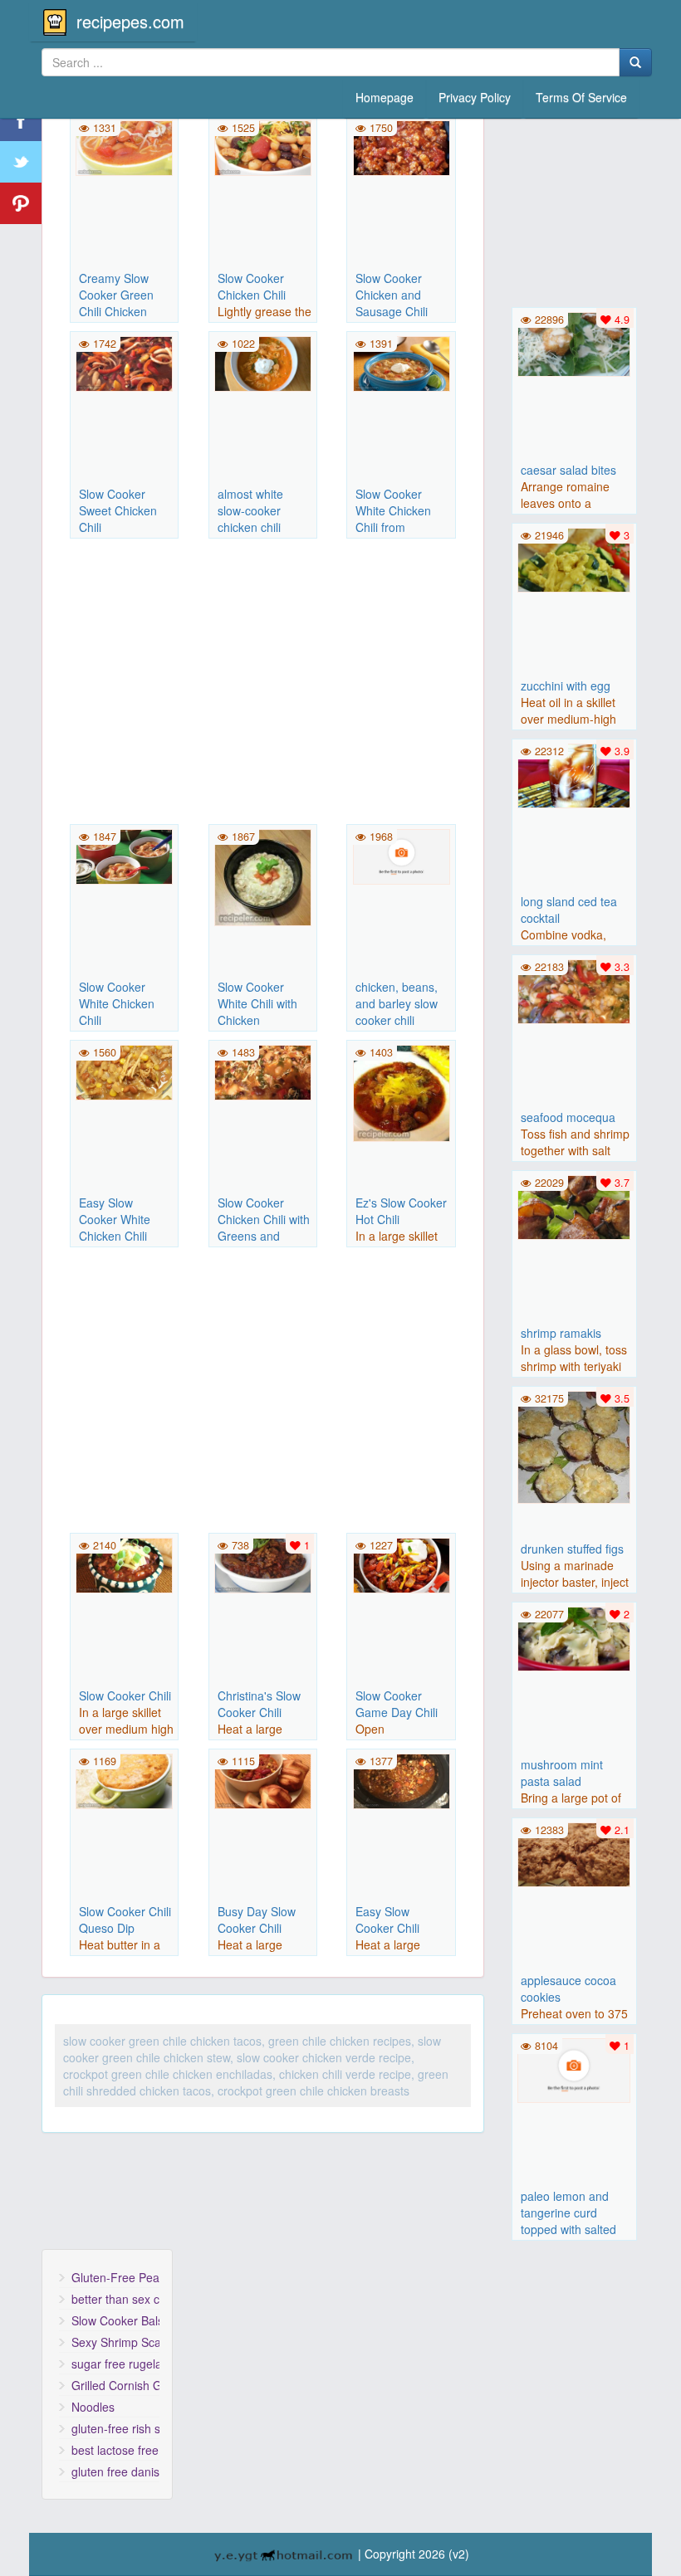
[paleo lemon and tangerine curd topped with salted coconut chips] (574, 2068)
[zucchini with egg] (574, 558)
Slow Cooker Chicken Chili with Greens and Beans (264, 1227)
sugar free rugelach (115, 2364)
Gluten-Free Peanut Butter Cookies (115, 2277)
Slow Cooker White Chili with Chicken (257, 1003)
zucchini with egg (566, 685)
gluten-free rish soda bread (115, 2428)
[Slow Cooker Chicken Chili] (263, 146)
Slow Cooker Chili (125, 1695)
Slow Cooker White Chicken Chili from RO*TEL (393, 519)
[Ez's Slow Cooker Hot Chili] (401, 1091)
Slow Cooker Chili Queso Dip (125, 1920)
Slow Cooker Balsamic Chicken (115, 2320)
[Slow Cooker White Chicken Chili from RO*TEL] (401, 362)
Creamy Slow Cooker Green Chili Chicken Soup (116, 303)
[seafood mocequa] (574, 989)
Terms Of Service (581, 97)
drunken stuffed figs (572, 1549)
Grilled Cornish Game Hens (115, 2385)
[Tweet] (21, 162)
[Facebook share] (21, 120)
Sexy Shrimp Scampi (115, 2342)
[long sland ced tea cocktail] (574, 773)
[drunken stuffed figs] (574, 1446)
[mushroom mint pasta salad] (574, 1637)
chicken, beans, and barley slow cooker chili (397, 1003)
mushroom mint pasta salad (562, 1773)
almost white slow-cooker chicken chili (250, 510)
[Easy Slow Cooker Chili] (401, 1779)
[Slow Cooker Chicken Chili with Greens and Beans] (263, 1071)
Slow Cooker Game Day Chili (397, 1704)
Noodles (93, 2407)
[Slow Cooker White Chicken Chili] (124, 855)
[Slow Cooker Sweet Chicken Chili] (124, 362)
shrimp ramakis (561, 1333)
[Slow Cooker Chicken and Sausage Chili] (401, 146)
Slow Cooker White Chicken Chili (117, 1003)
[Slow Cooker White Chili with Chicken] (263, 876)
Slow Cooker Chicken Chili (252, 286)
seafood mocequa (568, 1117)
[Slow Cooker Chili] (124, 1564)
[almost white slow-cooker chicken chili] (263, 362)
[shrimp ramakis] (574, 1205)
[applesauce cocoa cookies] (574, 1852)
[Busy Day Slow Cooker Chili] (263, 1779)
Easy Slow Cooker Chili (387, 1920)
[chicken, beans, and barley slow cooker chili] (401, 855)
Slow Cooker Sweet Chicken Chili (118, 510)
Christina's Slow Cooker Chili (259, 1704)
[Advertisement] (263, 684)
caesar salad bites (568, 470)
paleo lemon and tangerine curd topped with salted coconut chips (568, 2221)
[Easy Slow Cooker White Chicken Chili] (124, 1071)
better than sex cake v (115, 2299)
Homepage (385, 97)
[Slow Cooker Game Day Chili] (401, 1564)
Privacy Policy (475, 97)
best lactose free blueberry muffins (115, 2450)
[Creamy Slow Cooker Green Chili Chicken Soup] (124, 146)
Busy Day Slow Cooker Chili (257, 1920)
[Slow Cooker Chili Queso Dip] (124, 1779)
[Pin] (21, 203)
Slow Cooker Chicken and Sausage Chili (392, 295)
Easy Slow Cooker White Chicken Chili (115, 1219)
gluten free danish (115, 2471)
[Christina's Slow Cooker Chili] (263, 1564)
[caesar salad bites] (574, 342)
